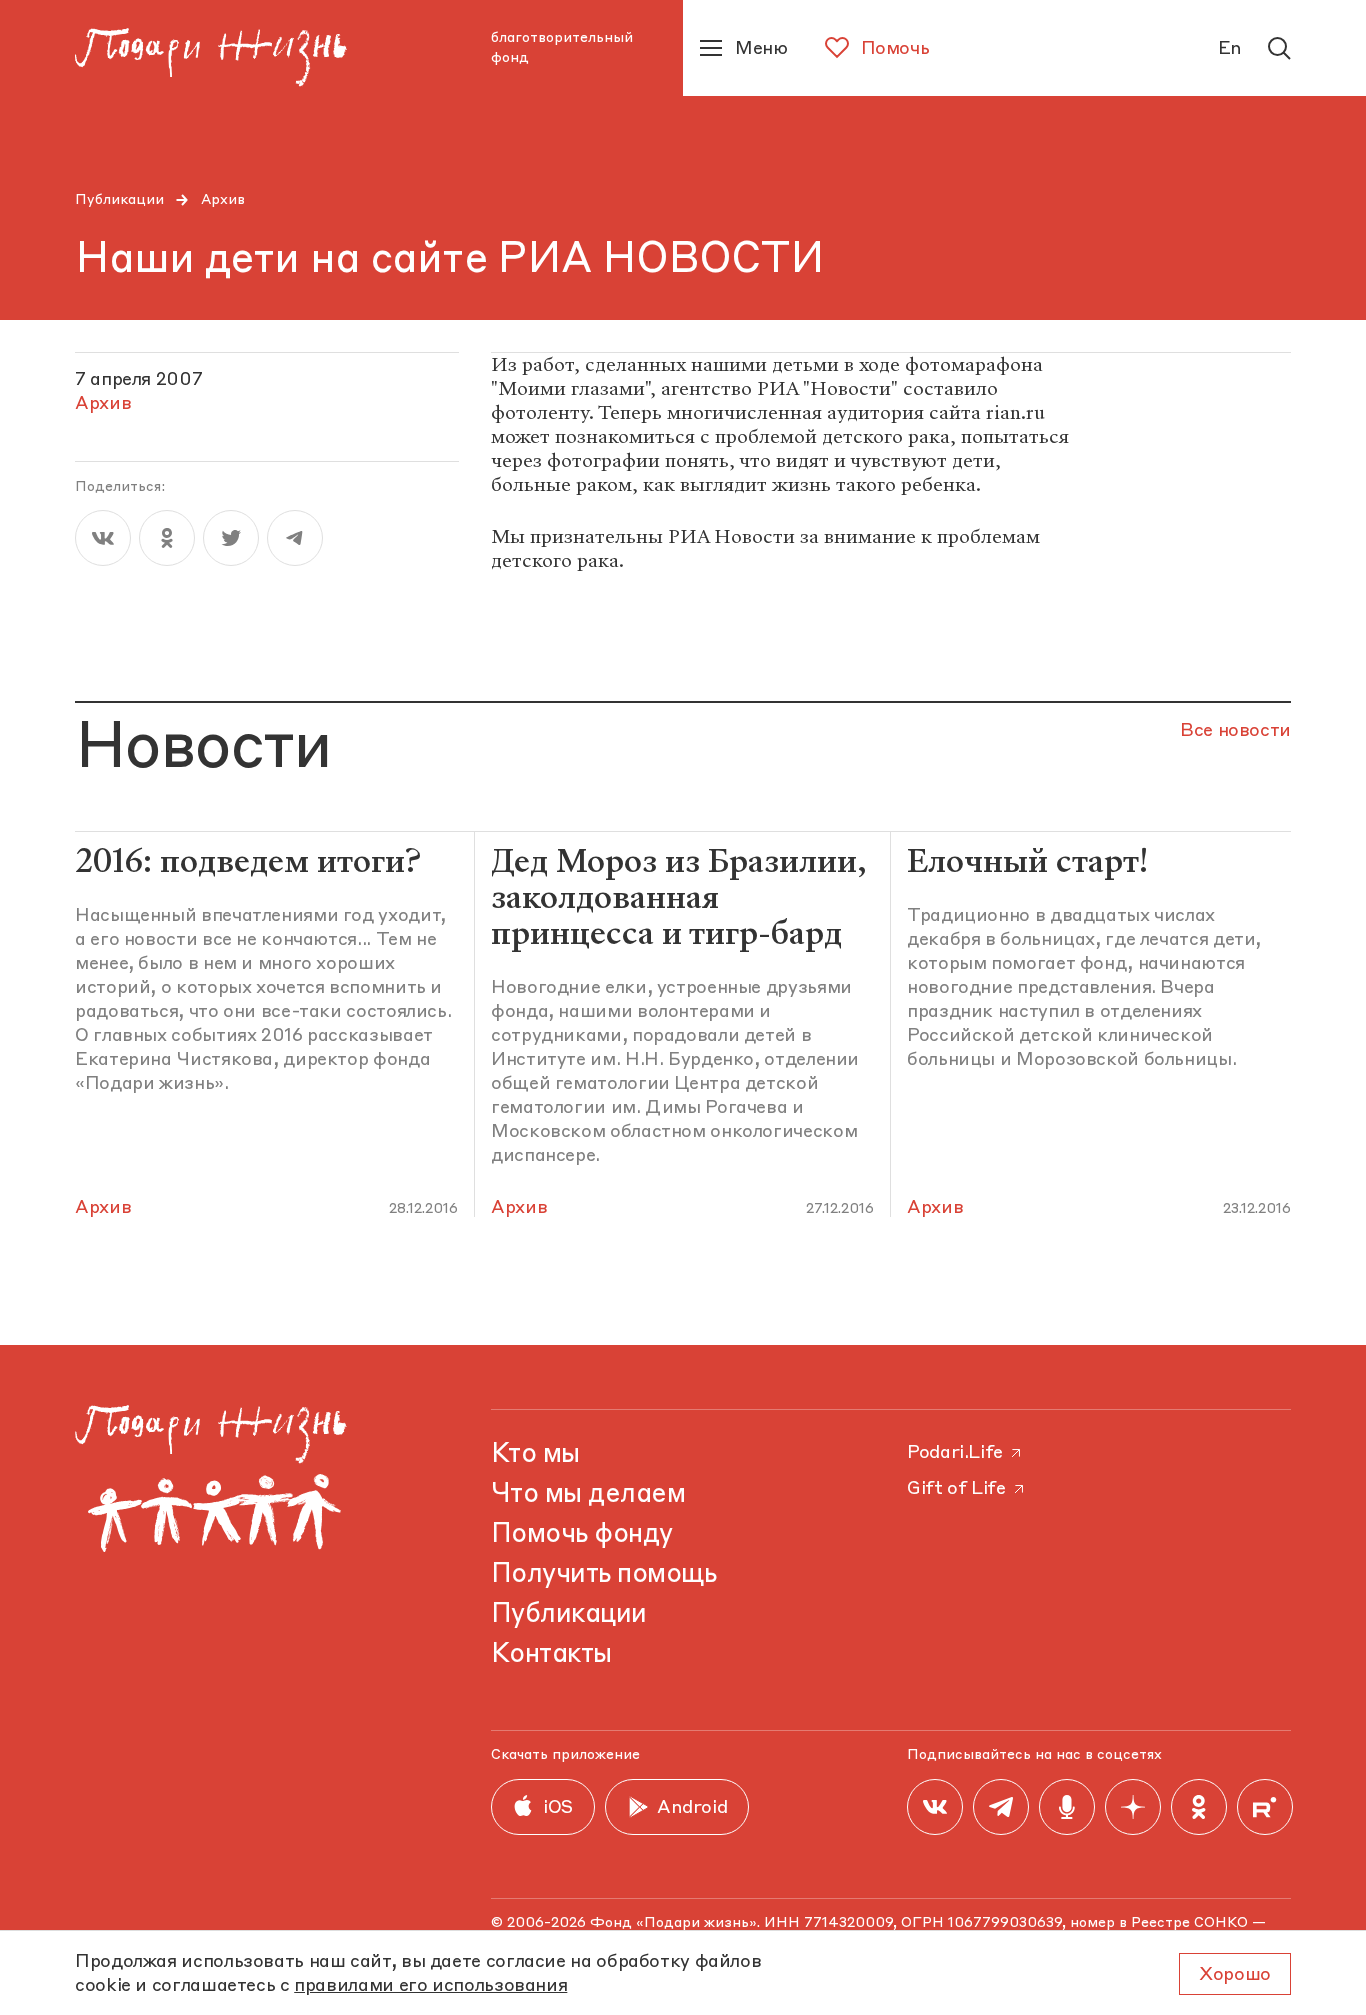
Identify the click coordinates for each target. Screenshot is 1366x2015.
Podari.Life (955, 1453)
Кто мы (535, 1455)
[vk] (103, 538)
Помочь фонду (582, 1535)
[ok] (167, 538)
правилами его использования (430, 1986)
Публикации (119, 200)
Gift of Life (956, 1489)
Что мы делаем (588, 1495)
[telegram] (295, 538)
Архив (223, 200)
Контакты (551, 1655)
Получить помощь (603, 1575)
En (1230, 49)
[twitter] (231, 538)
